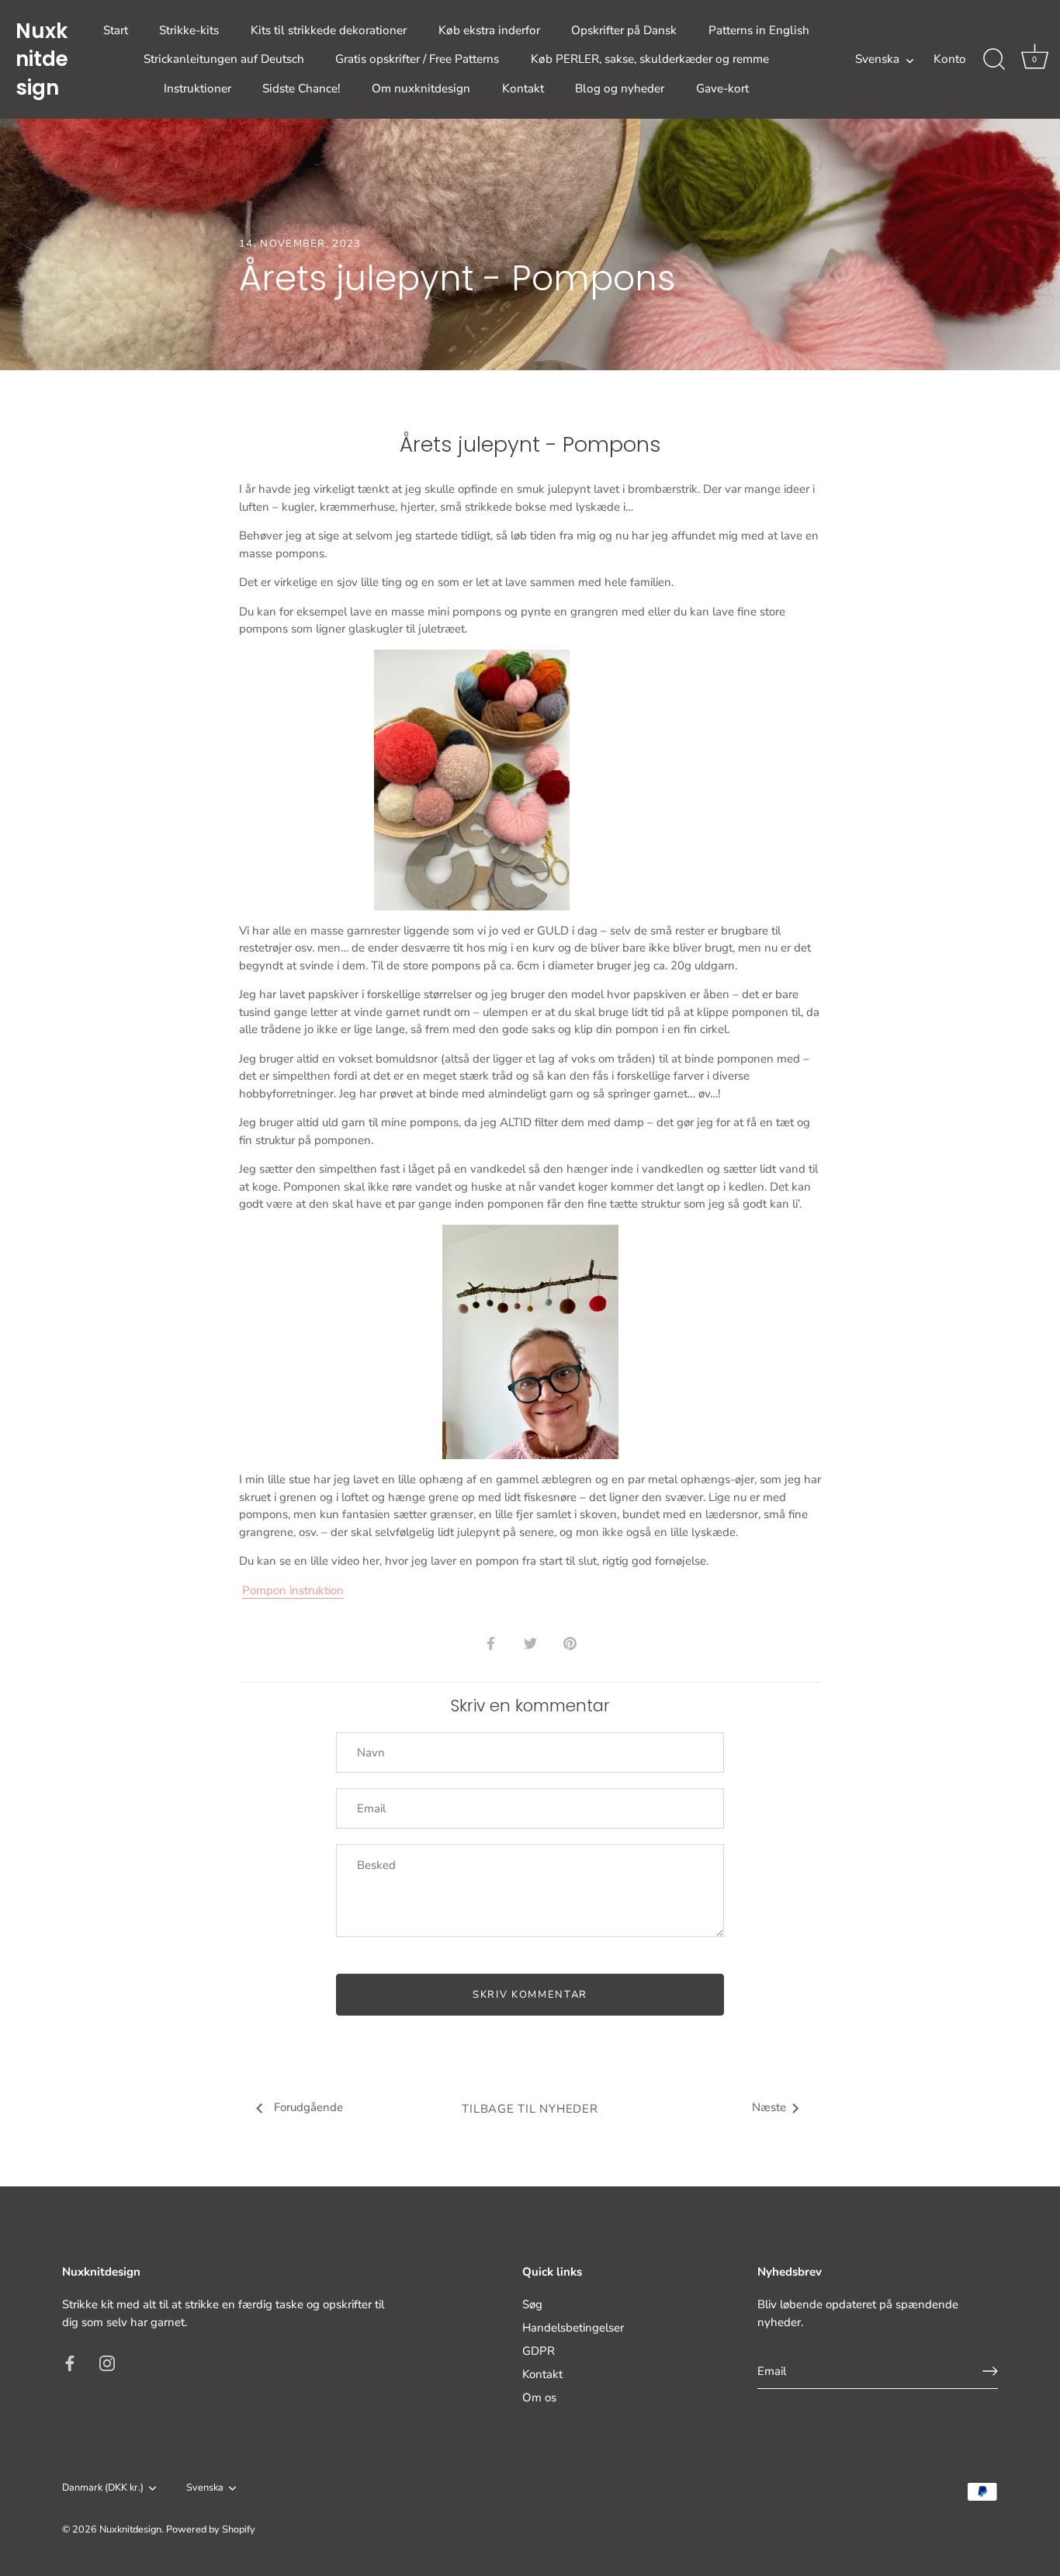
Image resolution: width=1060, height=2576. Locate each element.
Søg (532, 2304)
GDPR (539, 2351)
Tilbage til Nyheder (530, 2109)
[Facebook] (70, 2363)
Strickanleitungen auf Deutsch (224, 59)
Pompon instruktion (293, 1590)
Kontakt (523, 88)
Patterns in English (759, 30)
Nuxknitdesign (42, 59)
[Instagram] (107, 2363)
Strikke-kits (189, 30)
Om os (539, 2397)
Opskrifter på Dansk (624, 30)
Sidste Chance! (301, 88)
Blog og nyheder (620, 88)
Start (116, 30)
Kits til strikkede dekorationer (329, 30)
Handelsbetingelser (573, 2328)
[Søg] (994, 60)
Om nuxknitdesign (421, 88)
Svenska (877, 59)
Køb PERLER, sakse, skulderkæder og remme (650, 59)
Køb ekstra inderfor (489, 30)
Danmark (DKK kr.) (103, 2488)
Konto (950, 59)
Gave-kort (722, 88)
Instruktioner (197, 88)
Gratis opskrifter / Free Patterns (417, 59)
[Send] (990, 2371)
